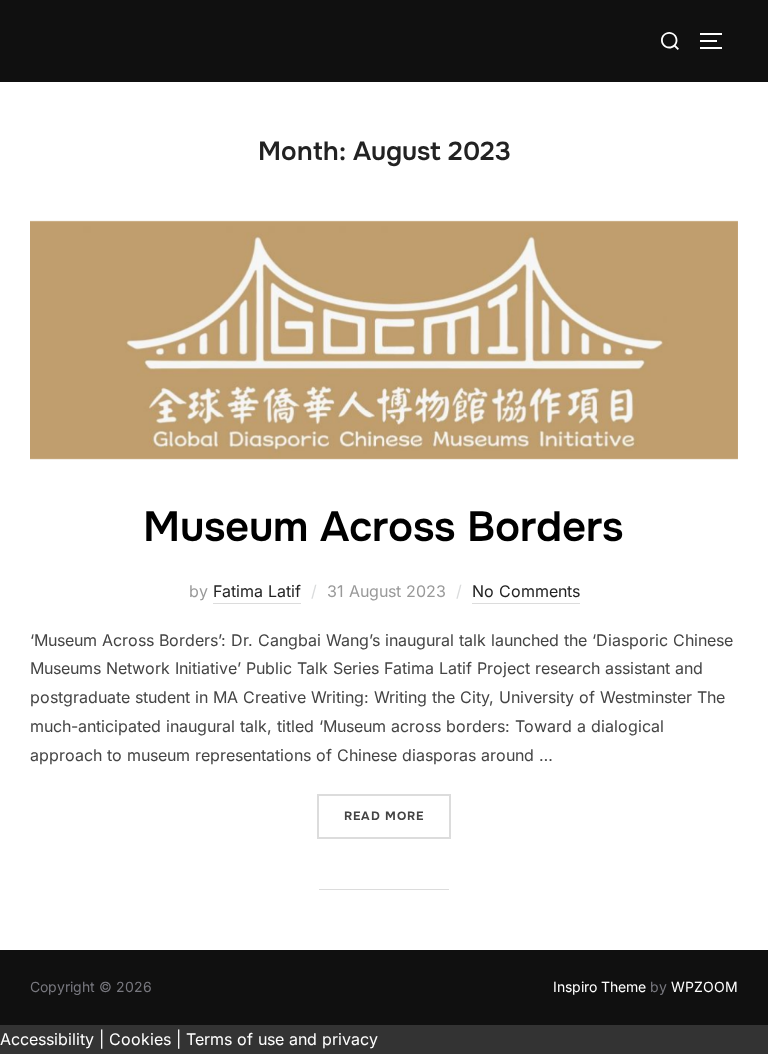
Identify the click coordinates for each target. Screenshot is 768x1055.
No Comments (526, 591)
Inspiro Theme (599, 986)
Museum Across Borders (383, 527)
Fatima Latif (257, 591)
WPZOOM (704, 986)
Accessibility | (52, 1039)
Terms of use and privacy (282, 1039)
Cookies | (145, 1039)
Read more (397, 815)
